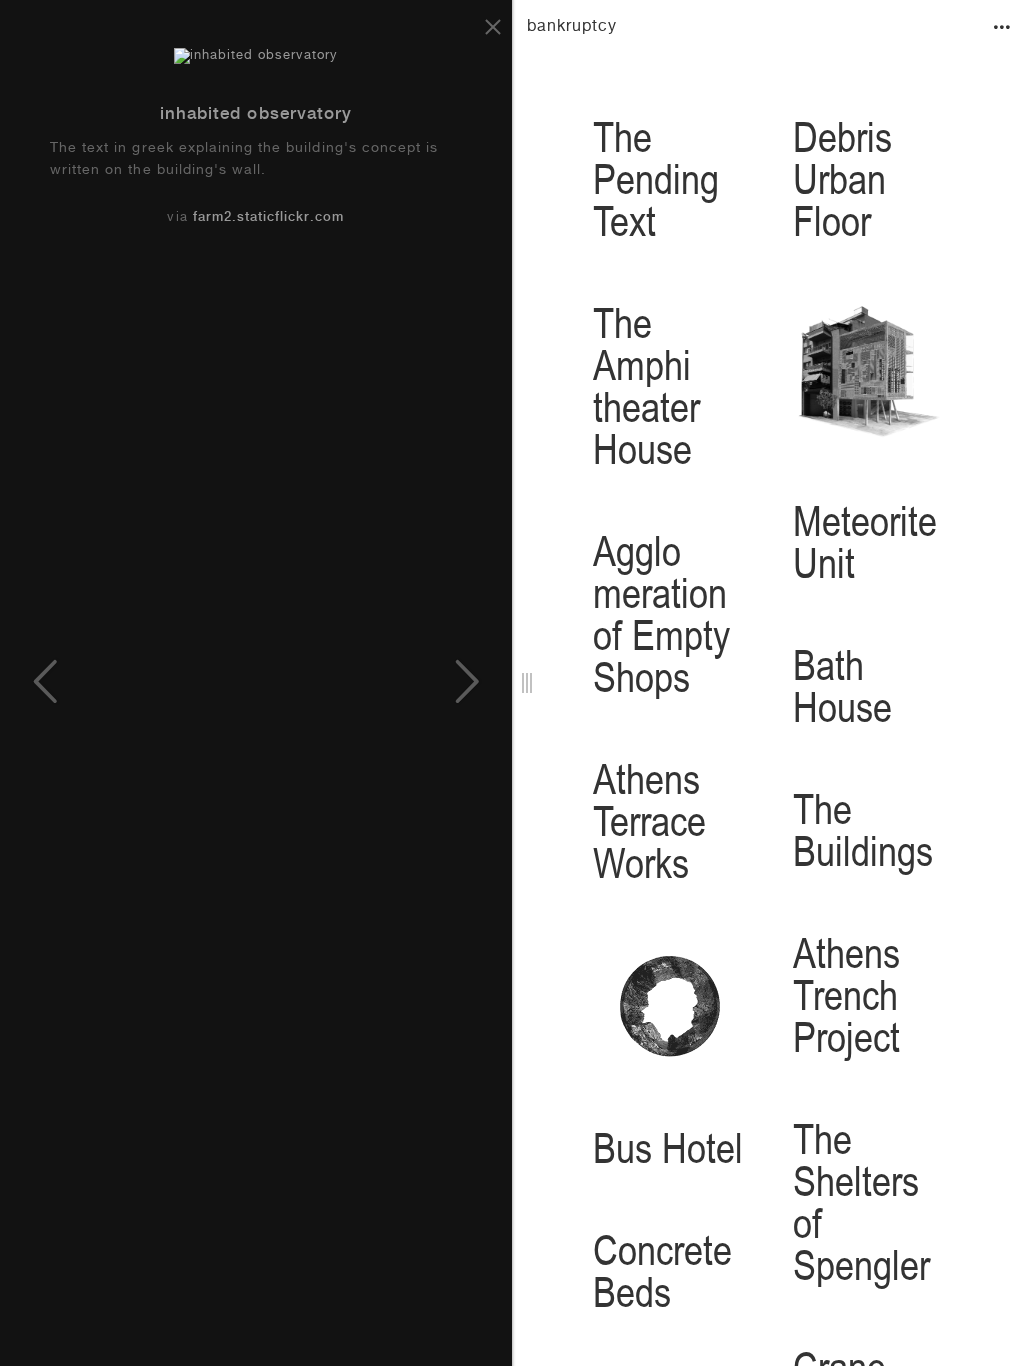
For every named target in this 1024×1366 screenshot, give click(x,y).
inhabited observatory (256, 115)
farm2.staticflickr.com (269, 218)
